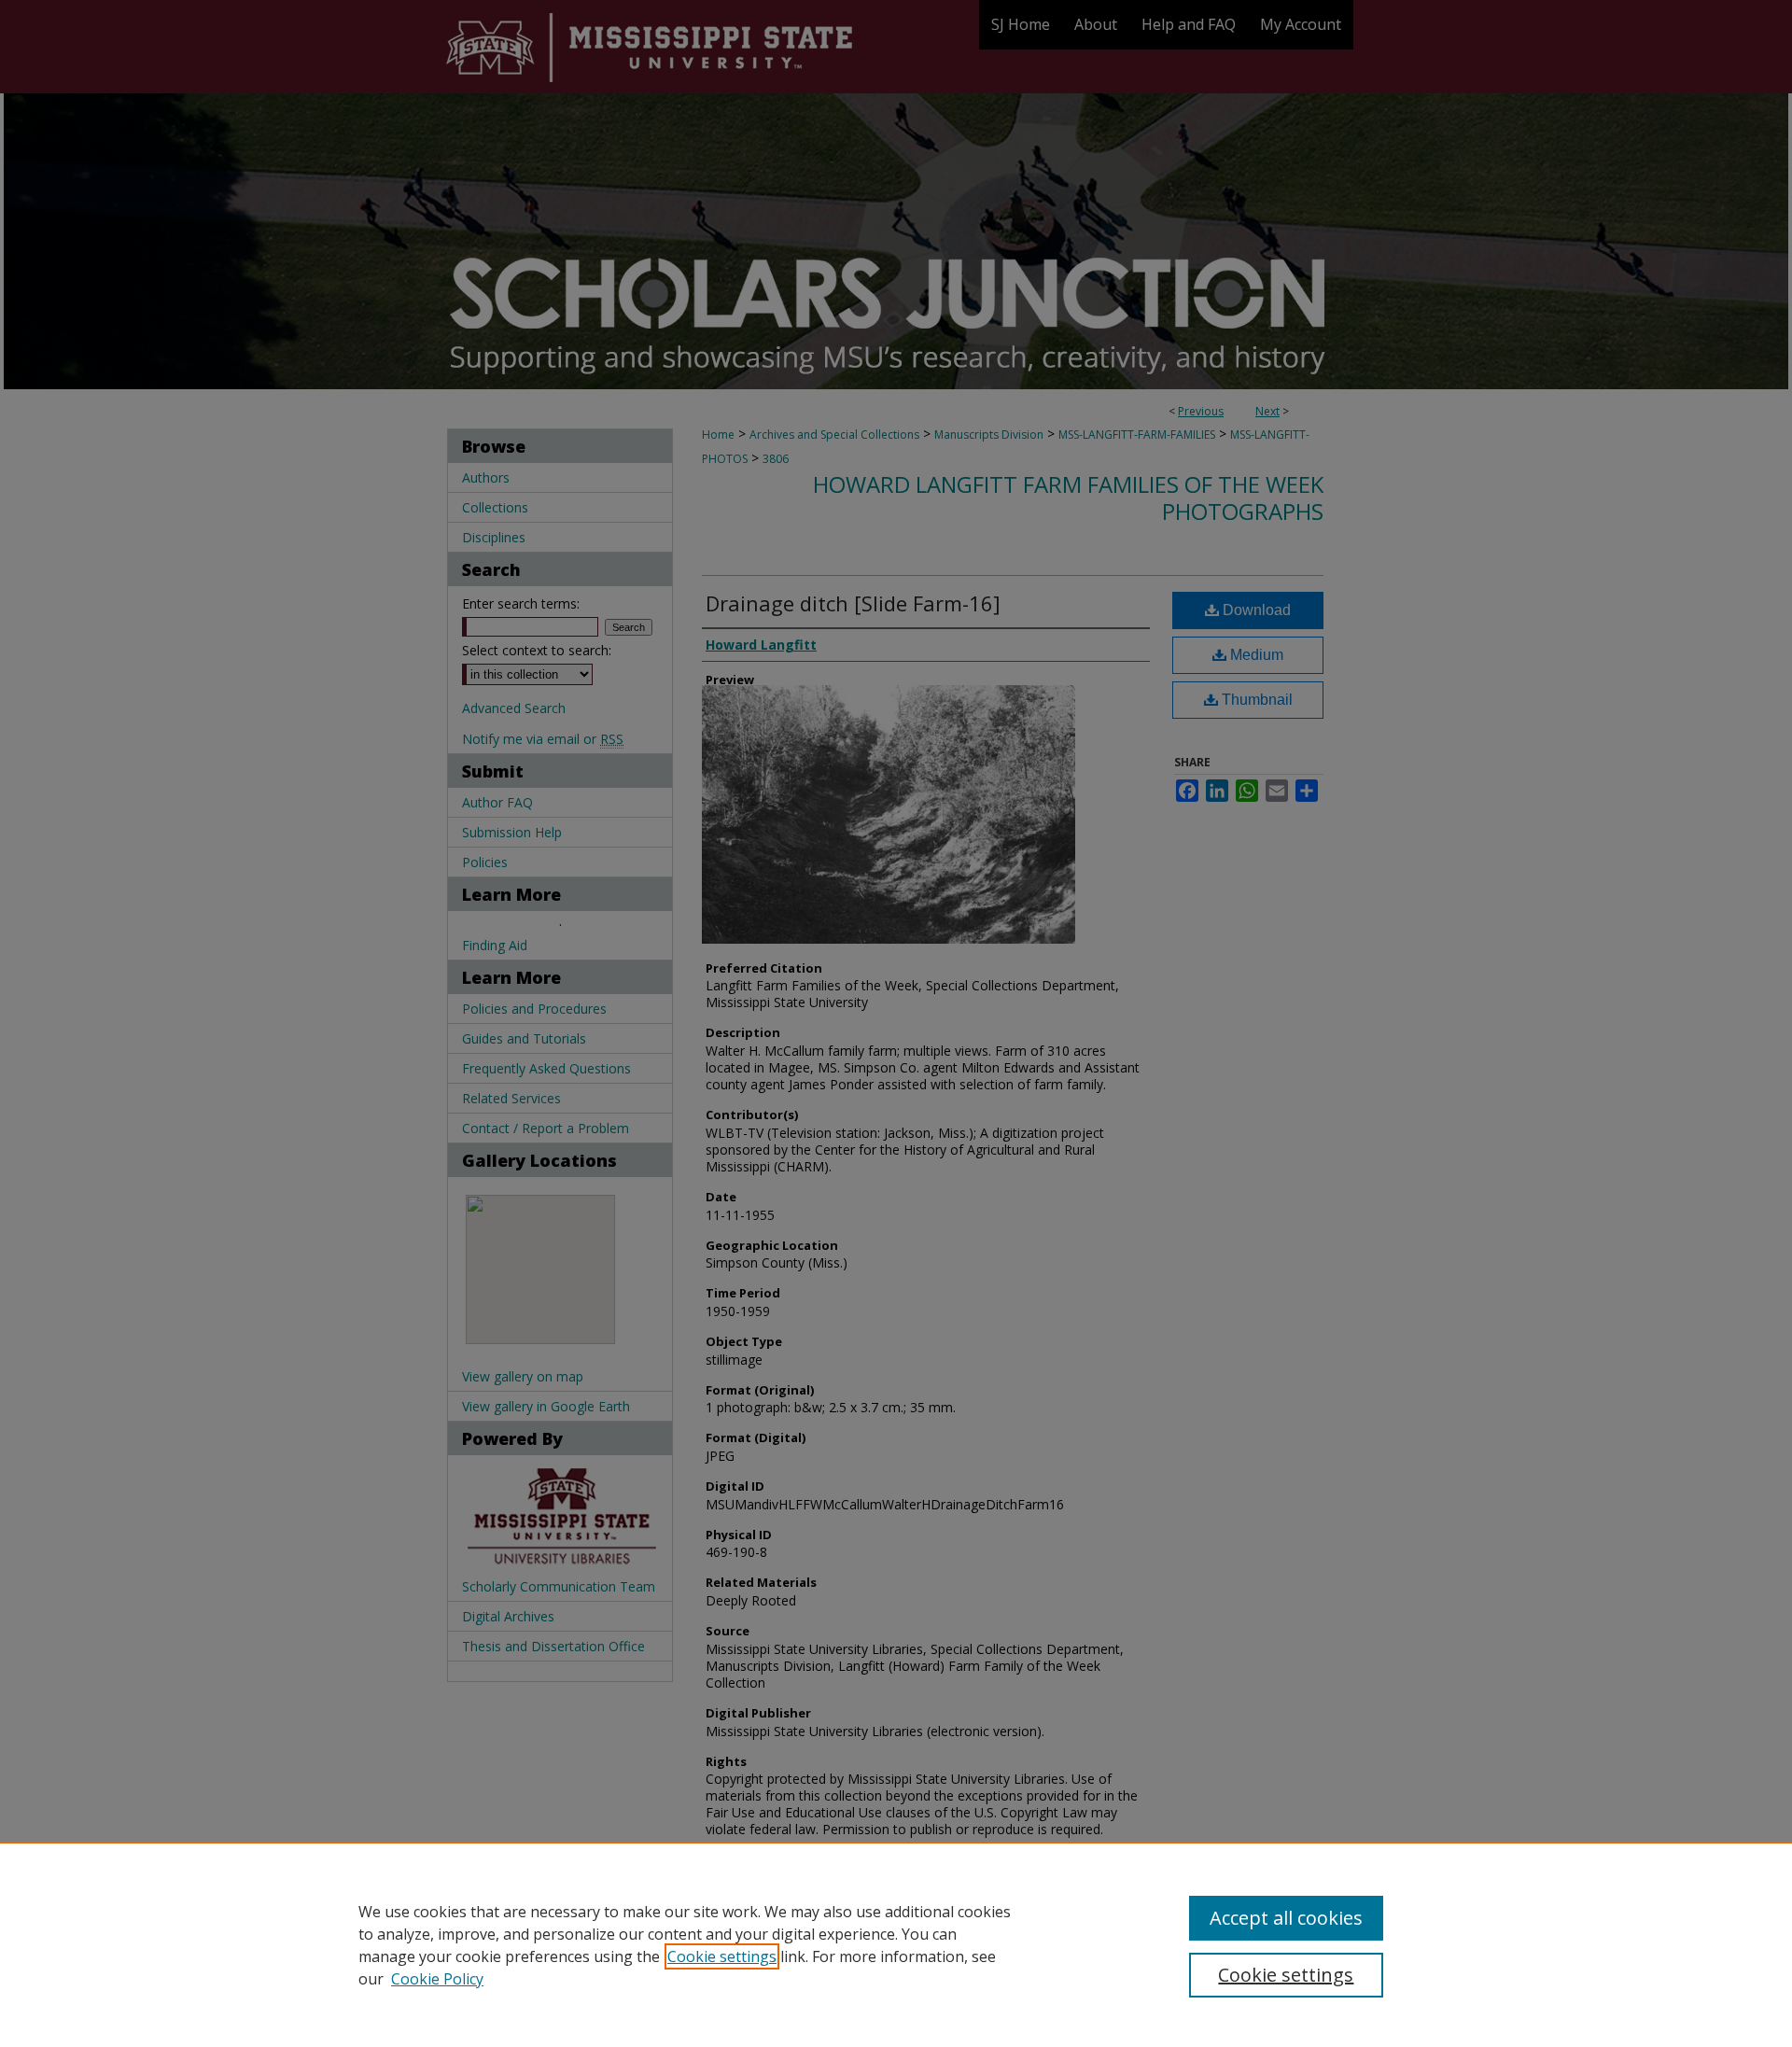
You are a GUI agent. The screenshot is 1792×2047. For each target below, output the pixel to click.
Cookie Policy (437, 1979)
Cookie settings (722, 1956)
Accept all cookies (1286, 1918)
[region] (896, 1944)
